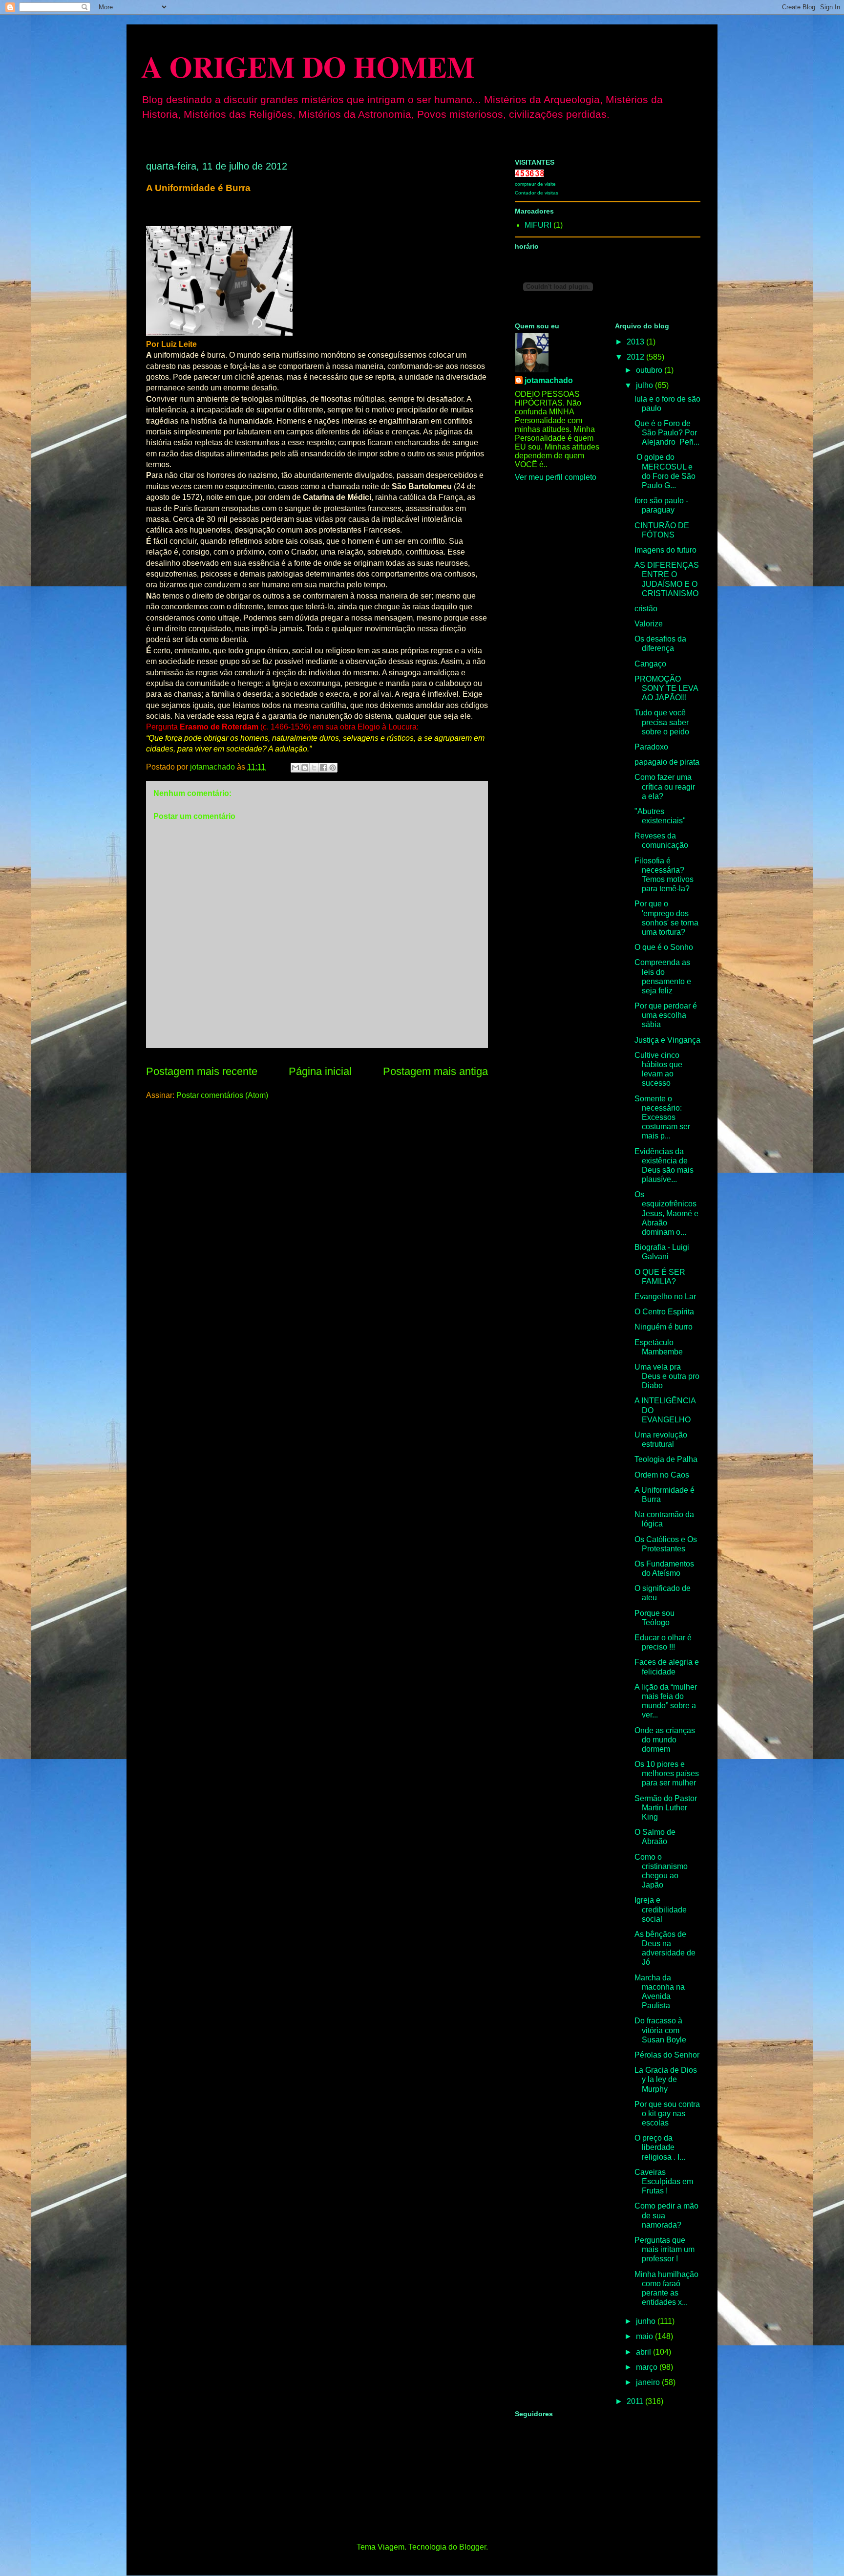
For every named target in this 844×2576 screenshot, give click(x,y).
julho (645, 385)
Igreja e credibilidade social (661, 1909)
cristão (646, 609)
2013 (636, 342)
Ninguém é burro (664, 1327)
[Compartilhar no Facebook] (323, 768)
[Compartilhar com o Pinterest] (333, 768)
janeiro (649, 2382)
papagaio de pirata (667, 762)
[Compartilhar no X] (314, 768)
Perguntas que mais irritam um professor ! (665, 2249)
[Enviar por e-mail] (295, 768)
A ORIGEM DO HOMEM (308, 66)
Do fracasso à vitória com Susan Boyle (660, 2030)
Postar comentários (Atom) (222, 1095)
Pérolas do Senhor (667, 2055)
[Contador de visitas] (529, 174)
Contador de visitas (537, 193)
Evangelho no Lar (665, 1297)
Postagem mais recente (202, 1071)
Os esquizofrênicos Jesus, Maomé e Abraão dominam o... (666, 1213)
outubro (650, 370)
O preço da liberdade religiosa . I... (660, 2147)
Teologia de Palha (666, 1459)
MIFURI (538, 225)
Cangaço (650, 664)
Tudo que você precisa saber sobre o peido (662, 722)
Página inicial (320, 1071)
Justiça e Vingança (667, 1040)
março (648, 2367)
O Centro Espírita (664, 1312)
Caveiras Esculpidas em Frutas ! (664, 2181)
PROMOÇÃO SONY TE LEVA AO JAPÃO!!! (666, 688)
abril (644, 2352)
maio (645, 2336)
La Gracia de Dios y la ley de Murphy (666, 2079)
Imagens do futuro (665, 550)
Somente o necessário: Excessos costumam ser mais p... (662, 1117)
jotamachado (549, 380)
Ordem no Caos (662, 1475)
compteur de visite (535, 184)
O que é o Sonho (664, 947)
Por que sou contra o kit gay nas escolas (667, 2114)
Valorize (649, 624)
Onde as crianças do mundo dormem (665, 1740)
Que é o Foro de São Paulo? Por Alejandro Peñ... (667, 433)
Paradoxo (651, 747)
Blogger (473, 2547)
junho (647, 2321)
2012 (636, 357)
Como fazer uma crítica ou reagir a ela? (665, 786)
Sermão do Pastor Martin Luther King (666, 1808)
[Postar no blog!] (305, 768)
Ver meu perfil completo (556, 477)
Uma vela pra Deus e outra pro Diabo (667, 1376)
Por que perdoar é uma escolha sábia (666, 1015)
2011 (636, 2401)
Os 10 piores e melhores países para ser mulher (667, 1773)
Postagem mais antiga (435, 1071)
